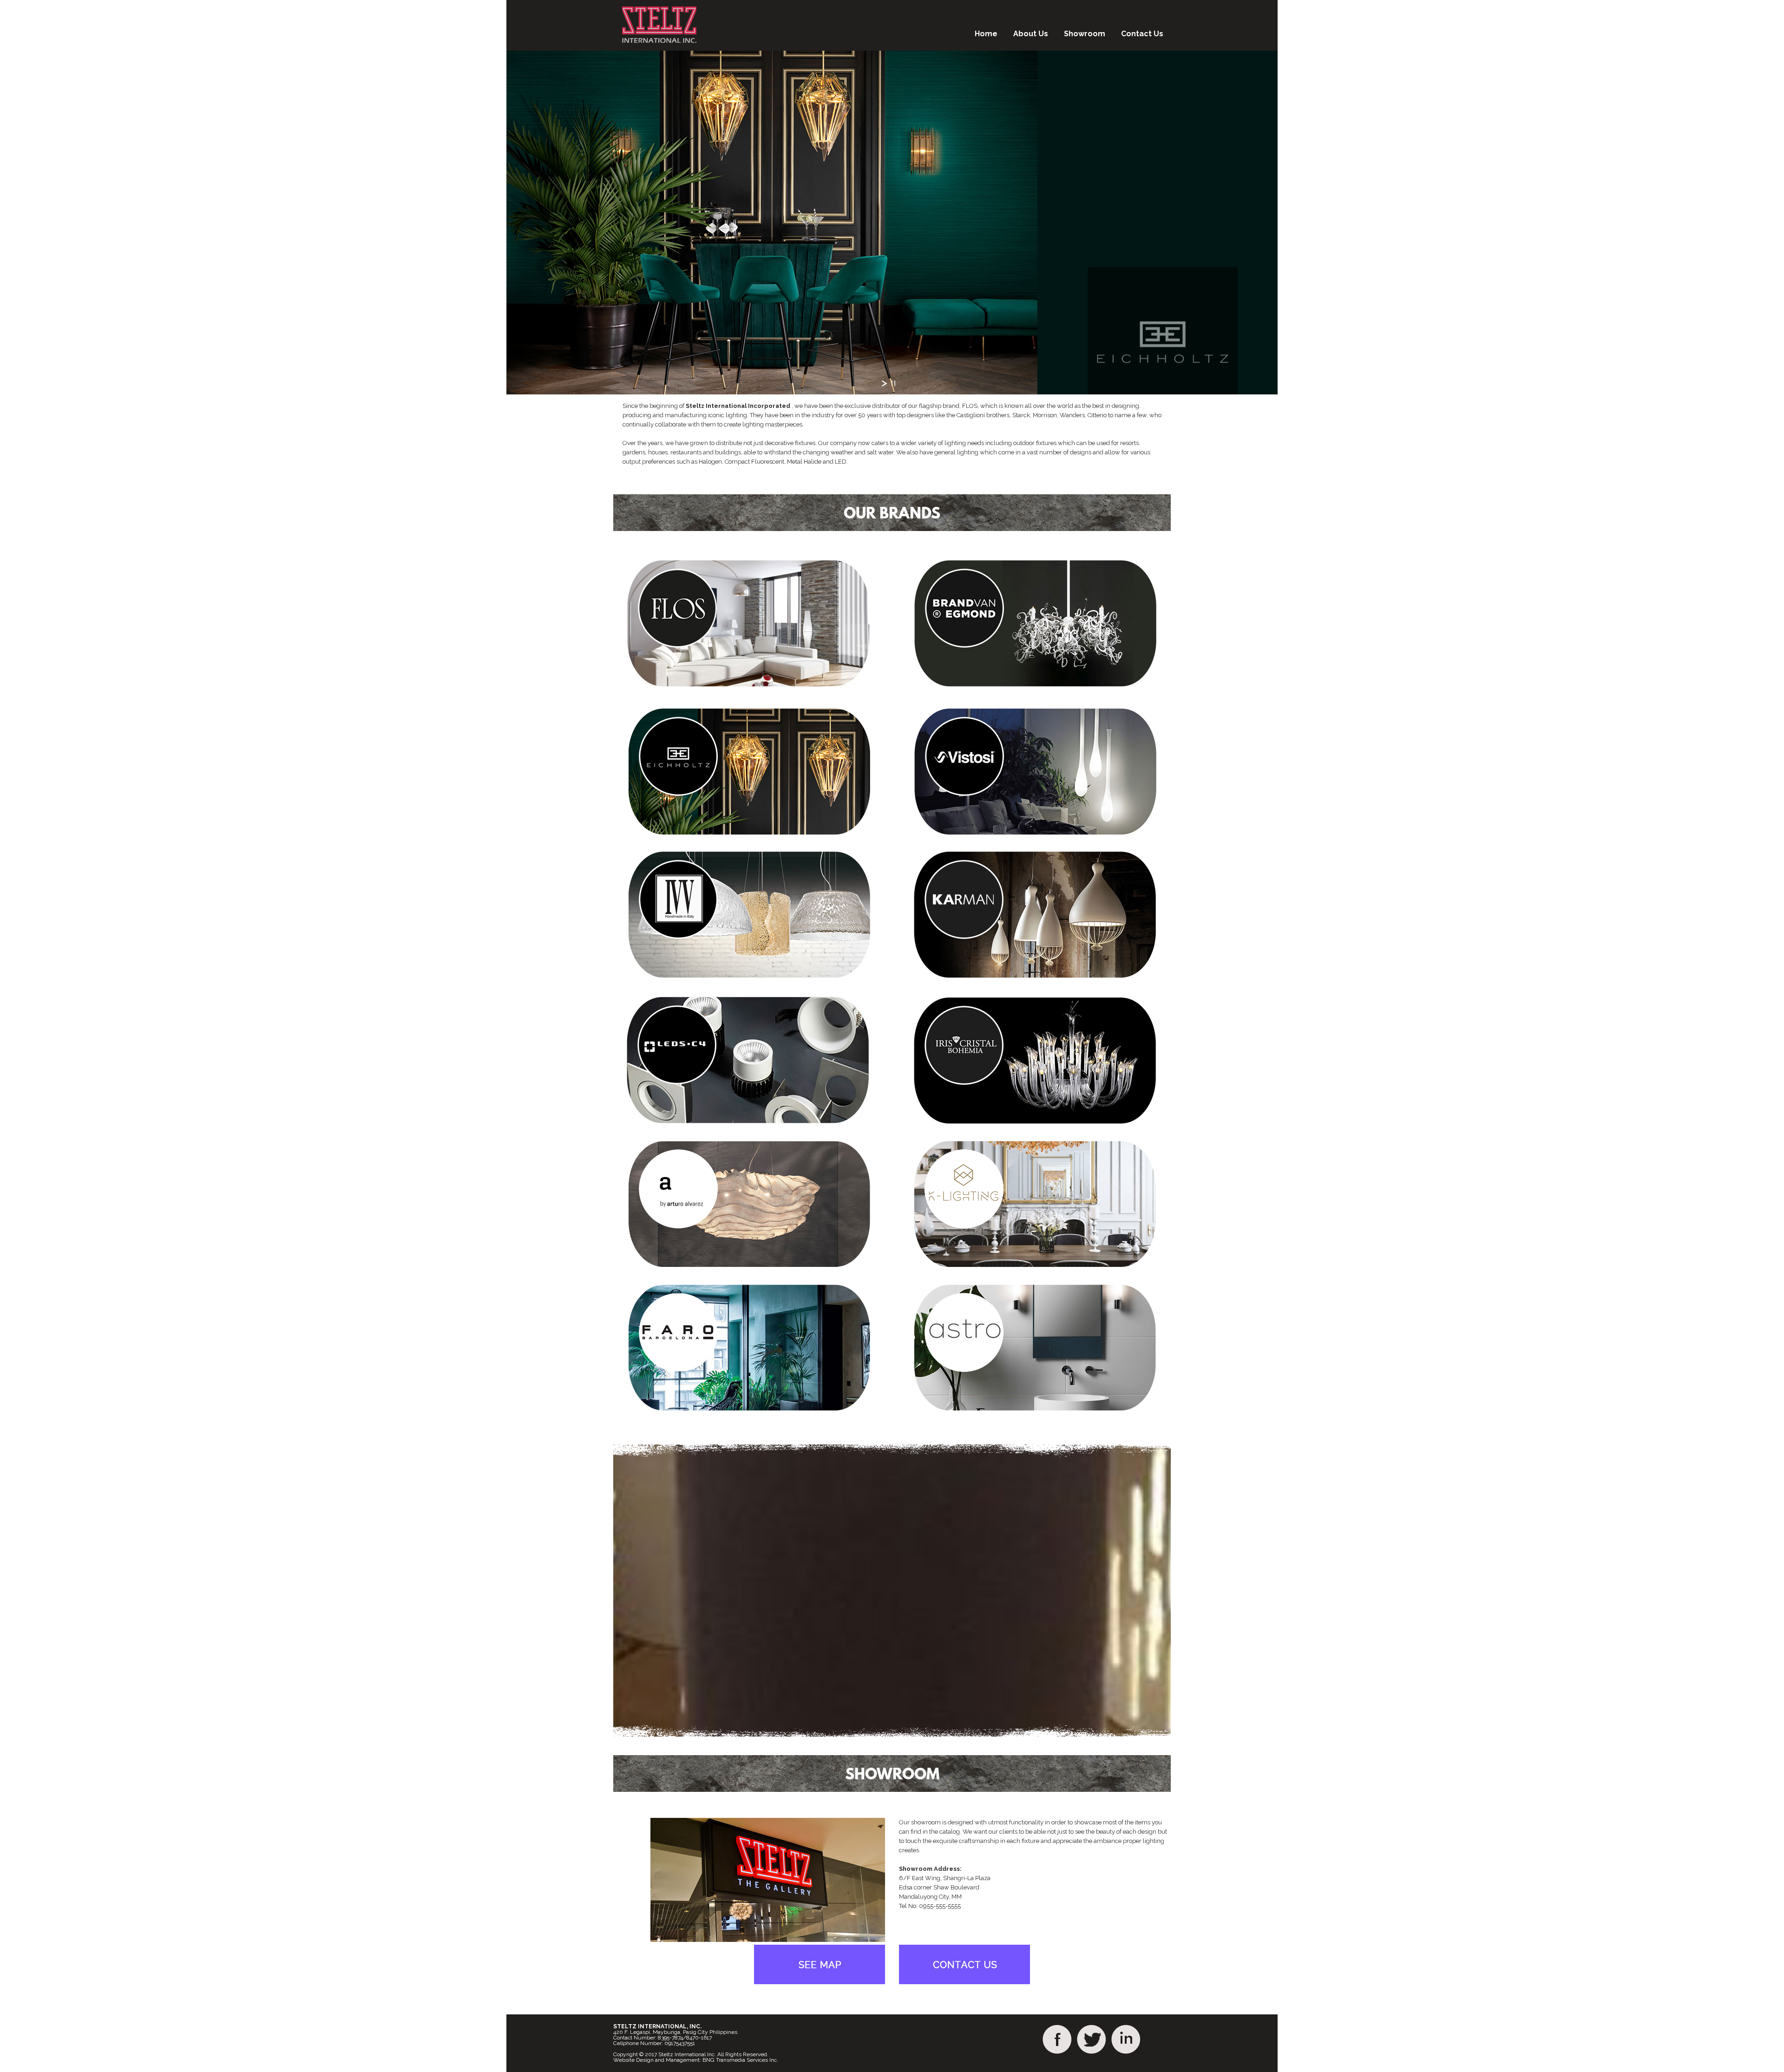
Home (986, 34)
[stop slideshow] (893, 383)
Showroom (1085, 34)
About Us (1031, 34)
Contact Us (1142, 34)
